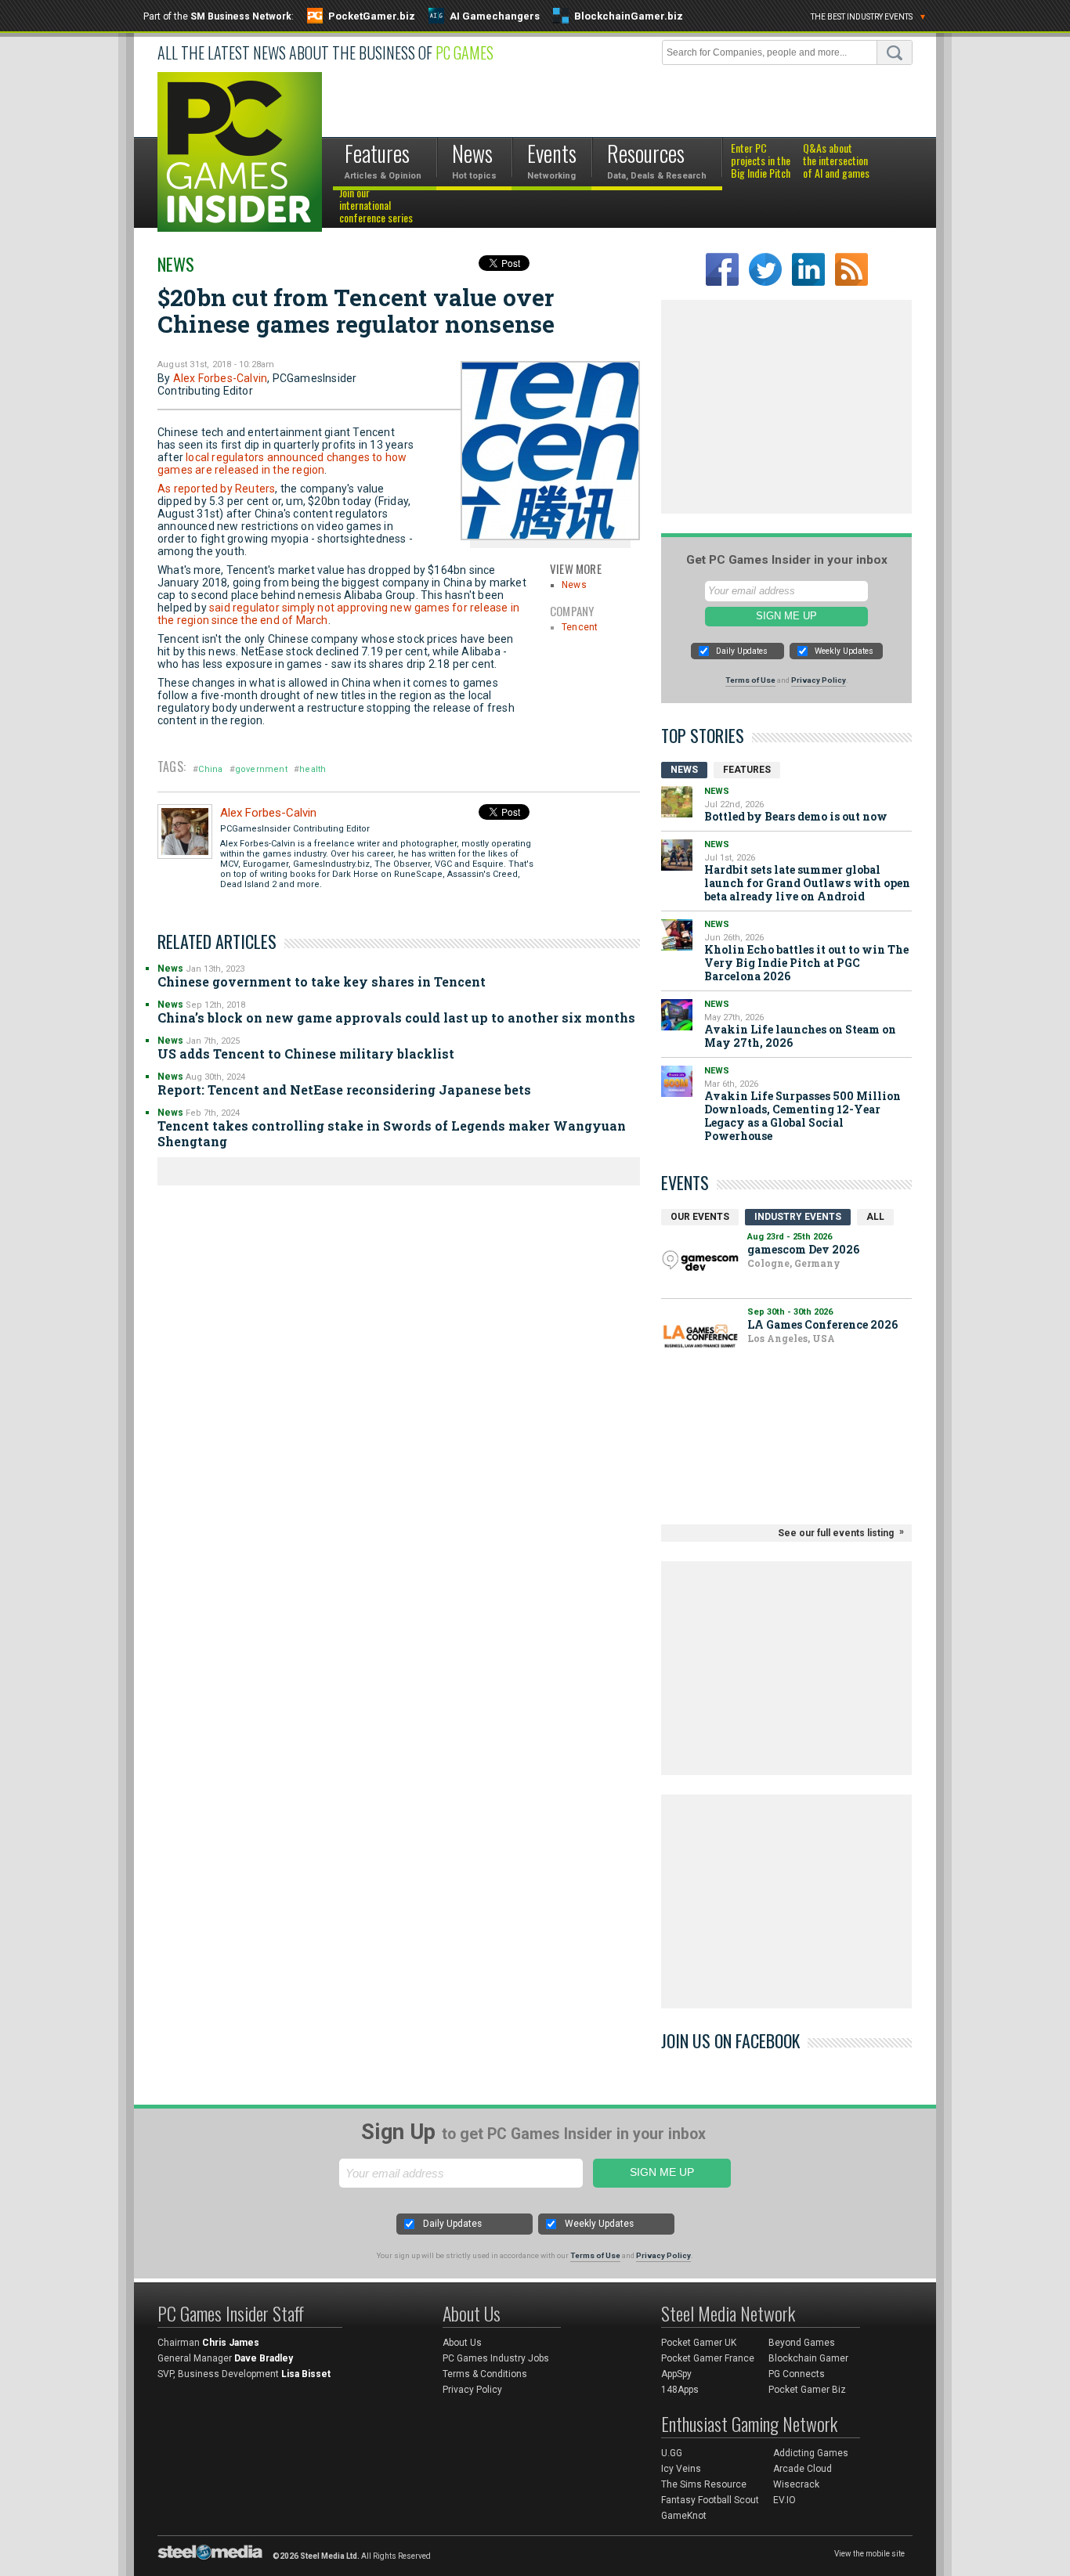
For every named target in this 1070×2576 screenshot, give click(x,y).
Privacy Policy (819, 680)
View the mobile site (869, 2554)
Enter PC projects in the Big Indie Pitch (761, 161)
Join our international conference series (376, 206)
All (875, 1217)
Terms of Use (750, 680)
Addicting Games (811, 2453)
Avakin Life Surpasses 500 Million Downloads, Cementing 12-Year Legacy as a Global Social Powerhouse (802, 1116)
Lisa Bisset (306, 2374)
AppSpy (676, 2374)
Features (747, 770)
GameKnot (684, 2516)
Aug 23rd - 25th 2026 (790, 1237)
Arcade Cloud (802, 2469)
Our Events (700, 1217)
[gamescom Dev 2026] (700, 1261)
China (210, 769)
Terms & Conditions (485, 2374)
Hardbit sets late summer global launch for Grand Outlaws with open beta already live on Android (807, 883)
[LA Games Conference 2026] (700, 1336)
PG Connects (797, 2374)
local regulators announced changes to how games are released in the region (282, 464)
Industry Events (798, 1217)
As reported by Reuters (216, 489)
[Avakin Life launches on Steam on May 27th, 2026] (677, 1015)
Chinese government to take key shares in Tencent (322, 981)
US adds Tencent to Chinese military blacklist (306, 1053)
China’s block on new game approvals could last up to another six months (396, 1017)
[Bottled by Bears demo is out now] (677, 802)
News (176, 264)
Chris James (231, 2343)
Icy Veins (681, 2469)
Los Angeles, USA (791, 1338)
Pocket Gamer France (708, 2358)
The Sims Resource (704, 2484)
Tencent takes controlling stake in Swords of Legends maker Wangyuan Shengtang (392, 1133)
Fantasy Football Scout (710, 2500)
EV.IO (784, 2500)
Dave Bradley (264, 2358)
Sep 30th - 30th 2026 (790, 1312)
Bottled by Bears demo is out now (796, 816)
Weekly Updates (844, 651)
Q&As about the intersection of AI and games (836, 161)
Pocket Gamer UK (699, 2343)
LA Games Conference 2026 (822, 1324)
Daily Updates (742, 651)
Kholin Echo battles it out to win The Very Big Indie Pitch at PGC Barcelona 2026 (806, 963)
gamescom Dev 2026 (803, 1249)
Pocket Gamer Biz (807, 2390)
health (313, 769)
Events (685, 1182)
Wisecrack (796, 2484)
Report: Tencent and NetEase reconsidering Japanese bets (344, 1090)
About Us (462, 2343)
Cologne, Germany (794, 1263)
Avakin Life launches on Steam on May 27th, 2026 (800, 1036)
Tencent (580, 627)
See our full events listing (836, 1533)
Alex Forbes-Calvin (221, 378)
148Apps (680, 2390)
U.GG (672, 2453)
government (261, 769)
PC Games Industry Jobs (496, 2358)
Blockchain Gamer (808, 2358)
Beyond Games (802, 2343)
